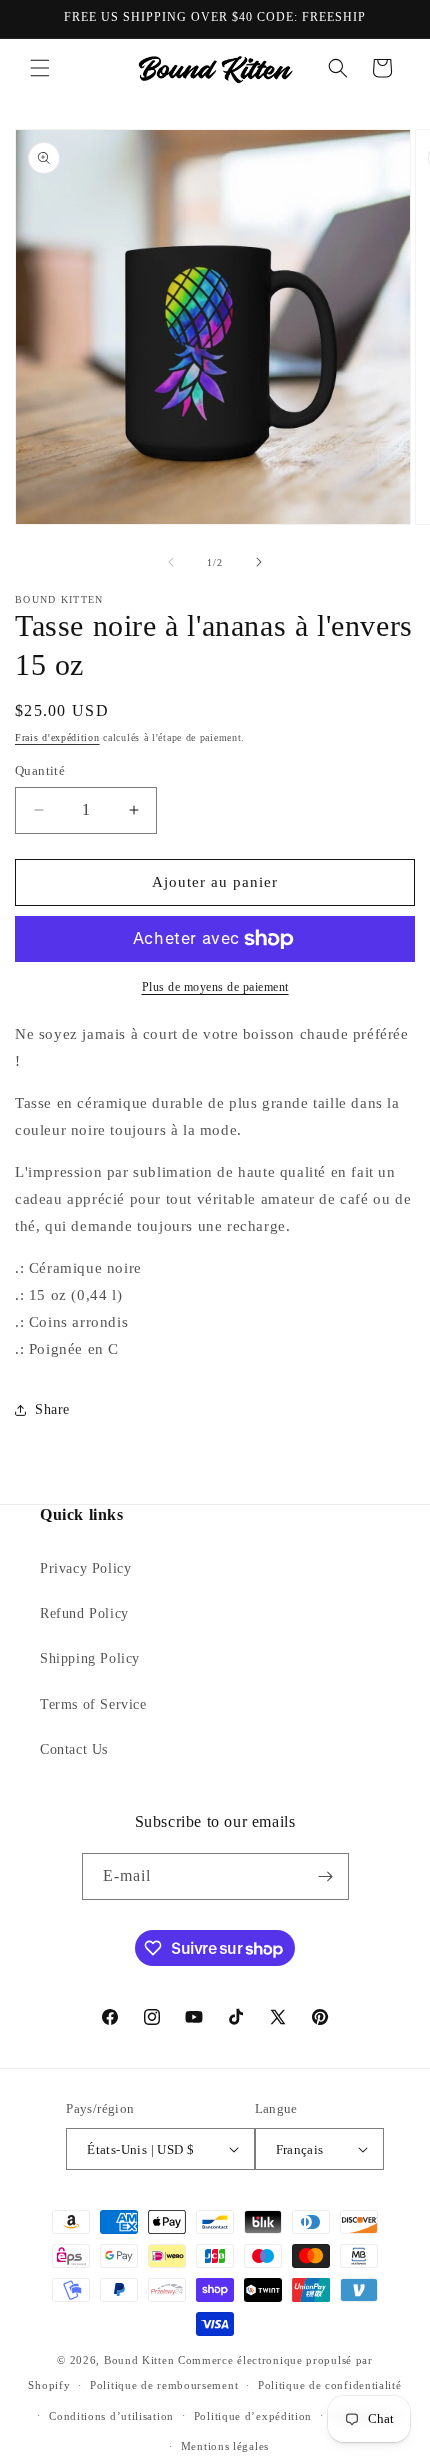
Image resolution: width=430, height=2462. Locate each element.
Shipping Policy (90, 1658)
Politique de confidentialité (330, 2385)
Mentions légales (225, 2446)
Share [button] (52, 1409)
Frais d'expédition (57, 737)
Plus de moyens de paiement (215, 987)
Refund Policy (84, 1613)
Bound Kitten (141, 2360)
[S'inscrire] (326, 1876)
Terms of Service (93, 1704)
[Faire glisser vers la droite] (259, 562)
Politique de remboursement (164, 2385)
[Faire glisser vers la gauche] (171, 562)
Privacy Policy (85, 1568)
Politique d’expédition (253, 2416)
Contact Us (74, 1749)
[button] (40, 68)
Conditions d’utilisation (111, 2416)
